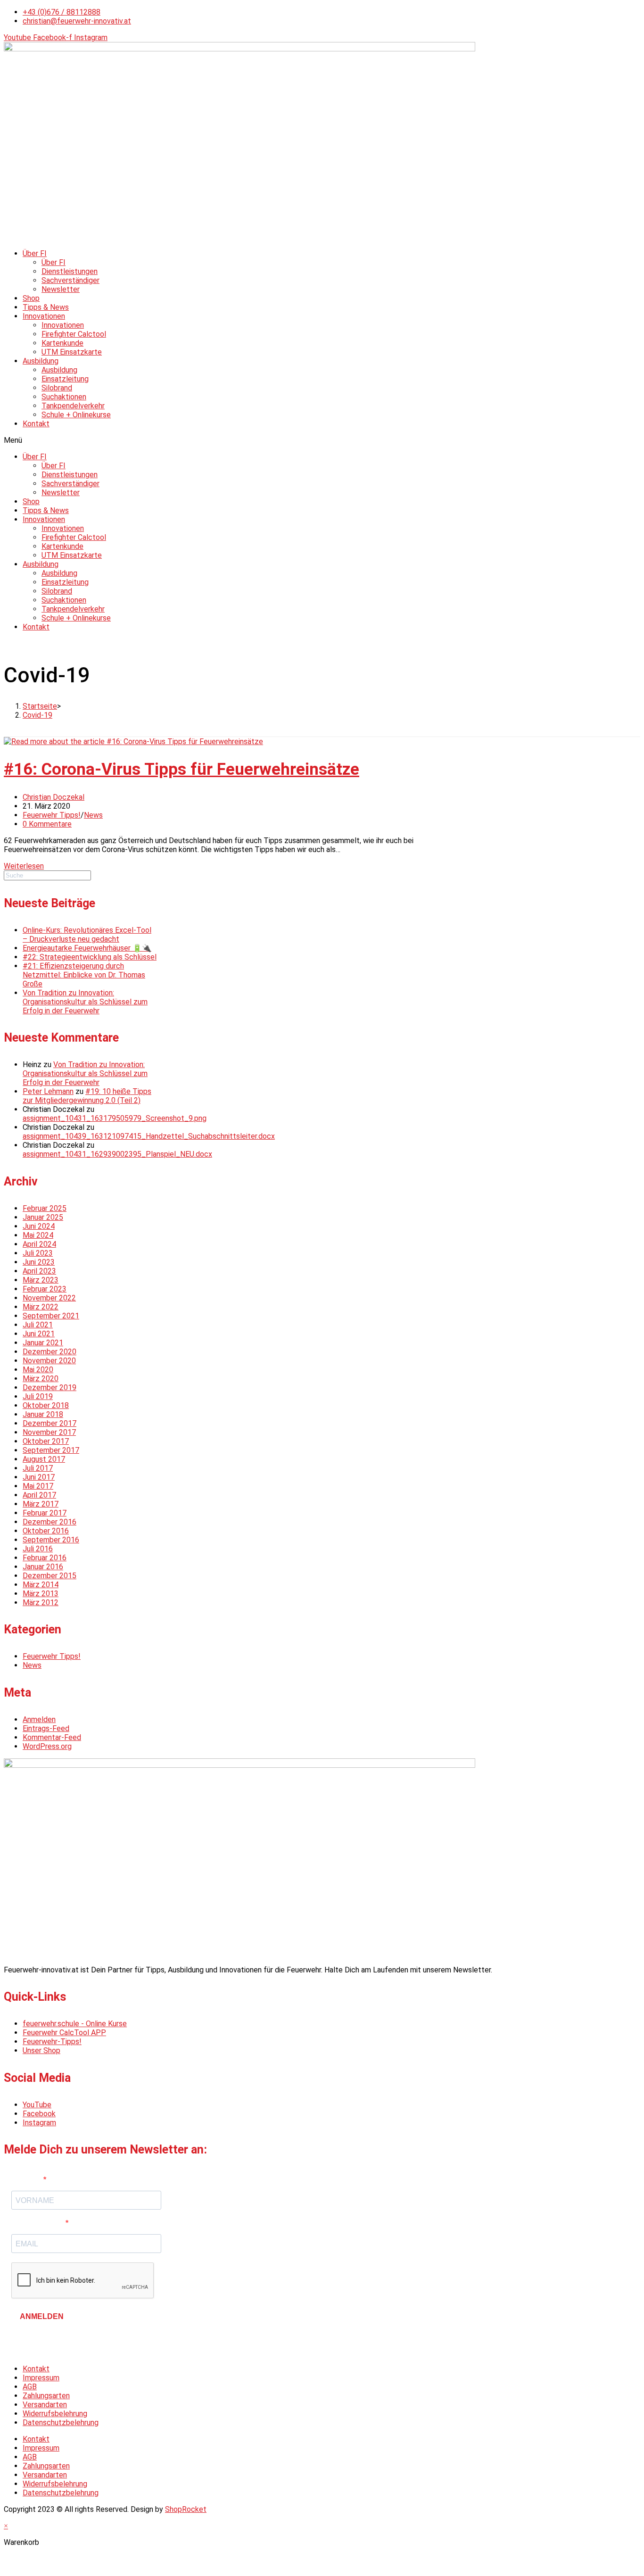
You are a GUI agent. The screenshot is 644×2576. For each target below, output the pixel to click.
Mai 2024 (38, 1235)
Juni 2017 (39, 1477)
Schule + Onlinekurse (76, 415)
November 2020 (49, 1361)
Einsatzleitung (65, 379)
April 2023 (39, 1271)
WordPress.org (47, 1746)
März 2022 (41, 1307)
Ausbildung (41, 361)
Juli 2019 (38, 1396)
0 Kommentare (47, 824)
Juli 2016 (38, 1549)
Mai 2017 (38, 1486)
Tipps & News (46, 307)
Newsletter (61, 289)
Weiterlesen (24, 866)
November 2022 (49, 1298)
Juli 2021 (38, 1325)
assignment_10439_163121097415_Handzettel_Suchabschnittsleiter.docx (149, 1136)
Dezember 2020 (50, 1352)
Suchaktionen (64, 397)
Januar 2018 (43, 1414)
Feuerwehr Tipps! (52, 815)
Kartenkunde (62, 343)
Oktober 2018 (46, 1405)
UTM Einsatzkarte (72, 352)
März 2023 (41, 1280)
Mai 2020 (38, 1370)
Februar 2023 (45, 1289)
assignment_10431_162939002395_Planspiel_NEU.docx (117, 1154)
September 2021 (51, 1316)
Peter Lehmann (48, 1091)
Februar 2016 (45, 1558)
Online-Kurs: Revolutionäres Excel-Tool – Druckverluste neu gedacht (87, 935)
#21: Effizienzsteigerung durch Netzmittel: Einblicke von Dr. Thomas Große (84, 975)
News (93, 815)
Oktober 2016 (46, 1531)
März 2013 (41, 1594)
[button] (322, 440)
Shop (31, 298)
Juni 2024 (39, 1226)
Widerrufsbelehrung (55, 2414)
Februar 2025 (45, 1208)
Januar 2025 (43, 1217)
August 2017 (44, 1459)
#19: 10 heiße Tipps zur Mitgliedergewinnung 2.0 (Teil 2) (87, 1096)
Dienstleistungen (70, 271)
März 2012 (41, 1603)
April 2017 (39, 1495)
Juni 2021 (39, 1334)
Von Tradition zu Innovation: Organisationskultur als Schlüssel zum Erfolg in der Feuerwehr (85, 1002)
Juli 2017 (38, 1468)
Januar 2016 (43, 1567)
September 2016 (51, 1540)
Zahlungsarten (46, 2396)
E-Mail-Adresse (38, 2223)
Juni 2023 (39, 1262)
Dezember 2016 (50, 1522)
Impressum (41, 2378)
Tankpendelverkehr (73, 406)
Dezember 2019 (50, 1387)
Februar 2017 (45, 1513)
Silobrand (57, 388)
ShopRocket (186, 2509)
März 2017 (41, 1504)
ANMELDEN (42, 2316)
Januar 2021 (43, 1343)
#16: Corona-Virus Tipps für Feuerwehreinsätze (182, 769)
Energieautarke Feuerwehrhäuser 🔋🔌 (87, 948)
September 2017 (51, 1450)
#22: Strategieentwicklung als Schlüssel (90, 957)
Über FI (35, 253)
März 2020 (41, 1379)
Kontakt (36, 424)
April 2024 (39, 1244)
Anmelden (39, 1719)
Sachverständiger (70, 280)
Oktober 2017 (46, 1441)
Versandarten (45, 2405)
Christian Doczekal (54, 797)
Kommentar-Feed (52, 1737)
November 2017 (49, 1432)
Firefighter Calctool (74, 334)
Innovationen (44, 316)
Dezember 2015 (50, 1576)
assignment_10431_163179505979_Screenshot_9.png (115, 1118)
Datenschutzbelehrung (61, 2423)
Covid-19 (37, 715)
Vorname (27, 2180)
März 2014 (41, 1585)
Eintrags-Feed (46, 1728)
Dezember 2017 (50, 1423)
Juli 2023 (38, 1253)
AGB (30, 2387)
